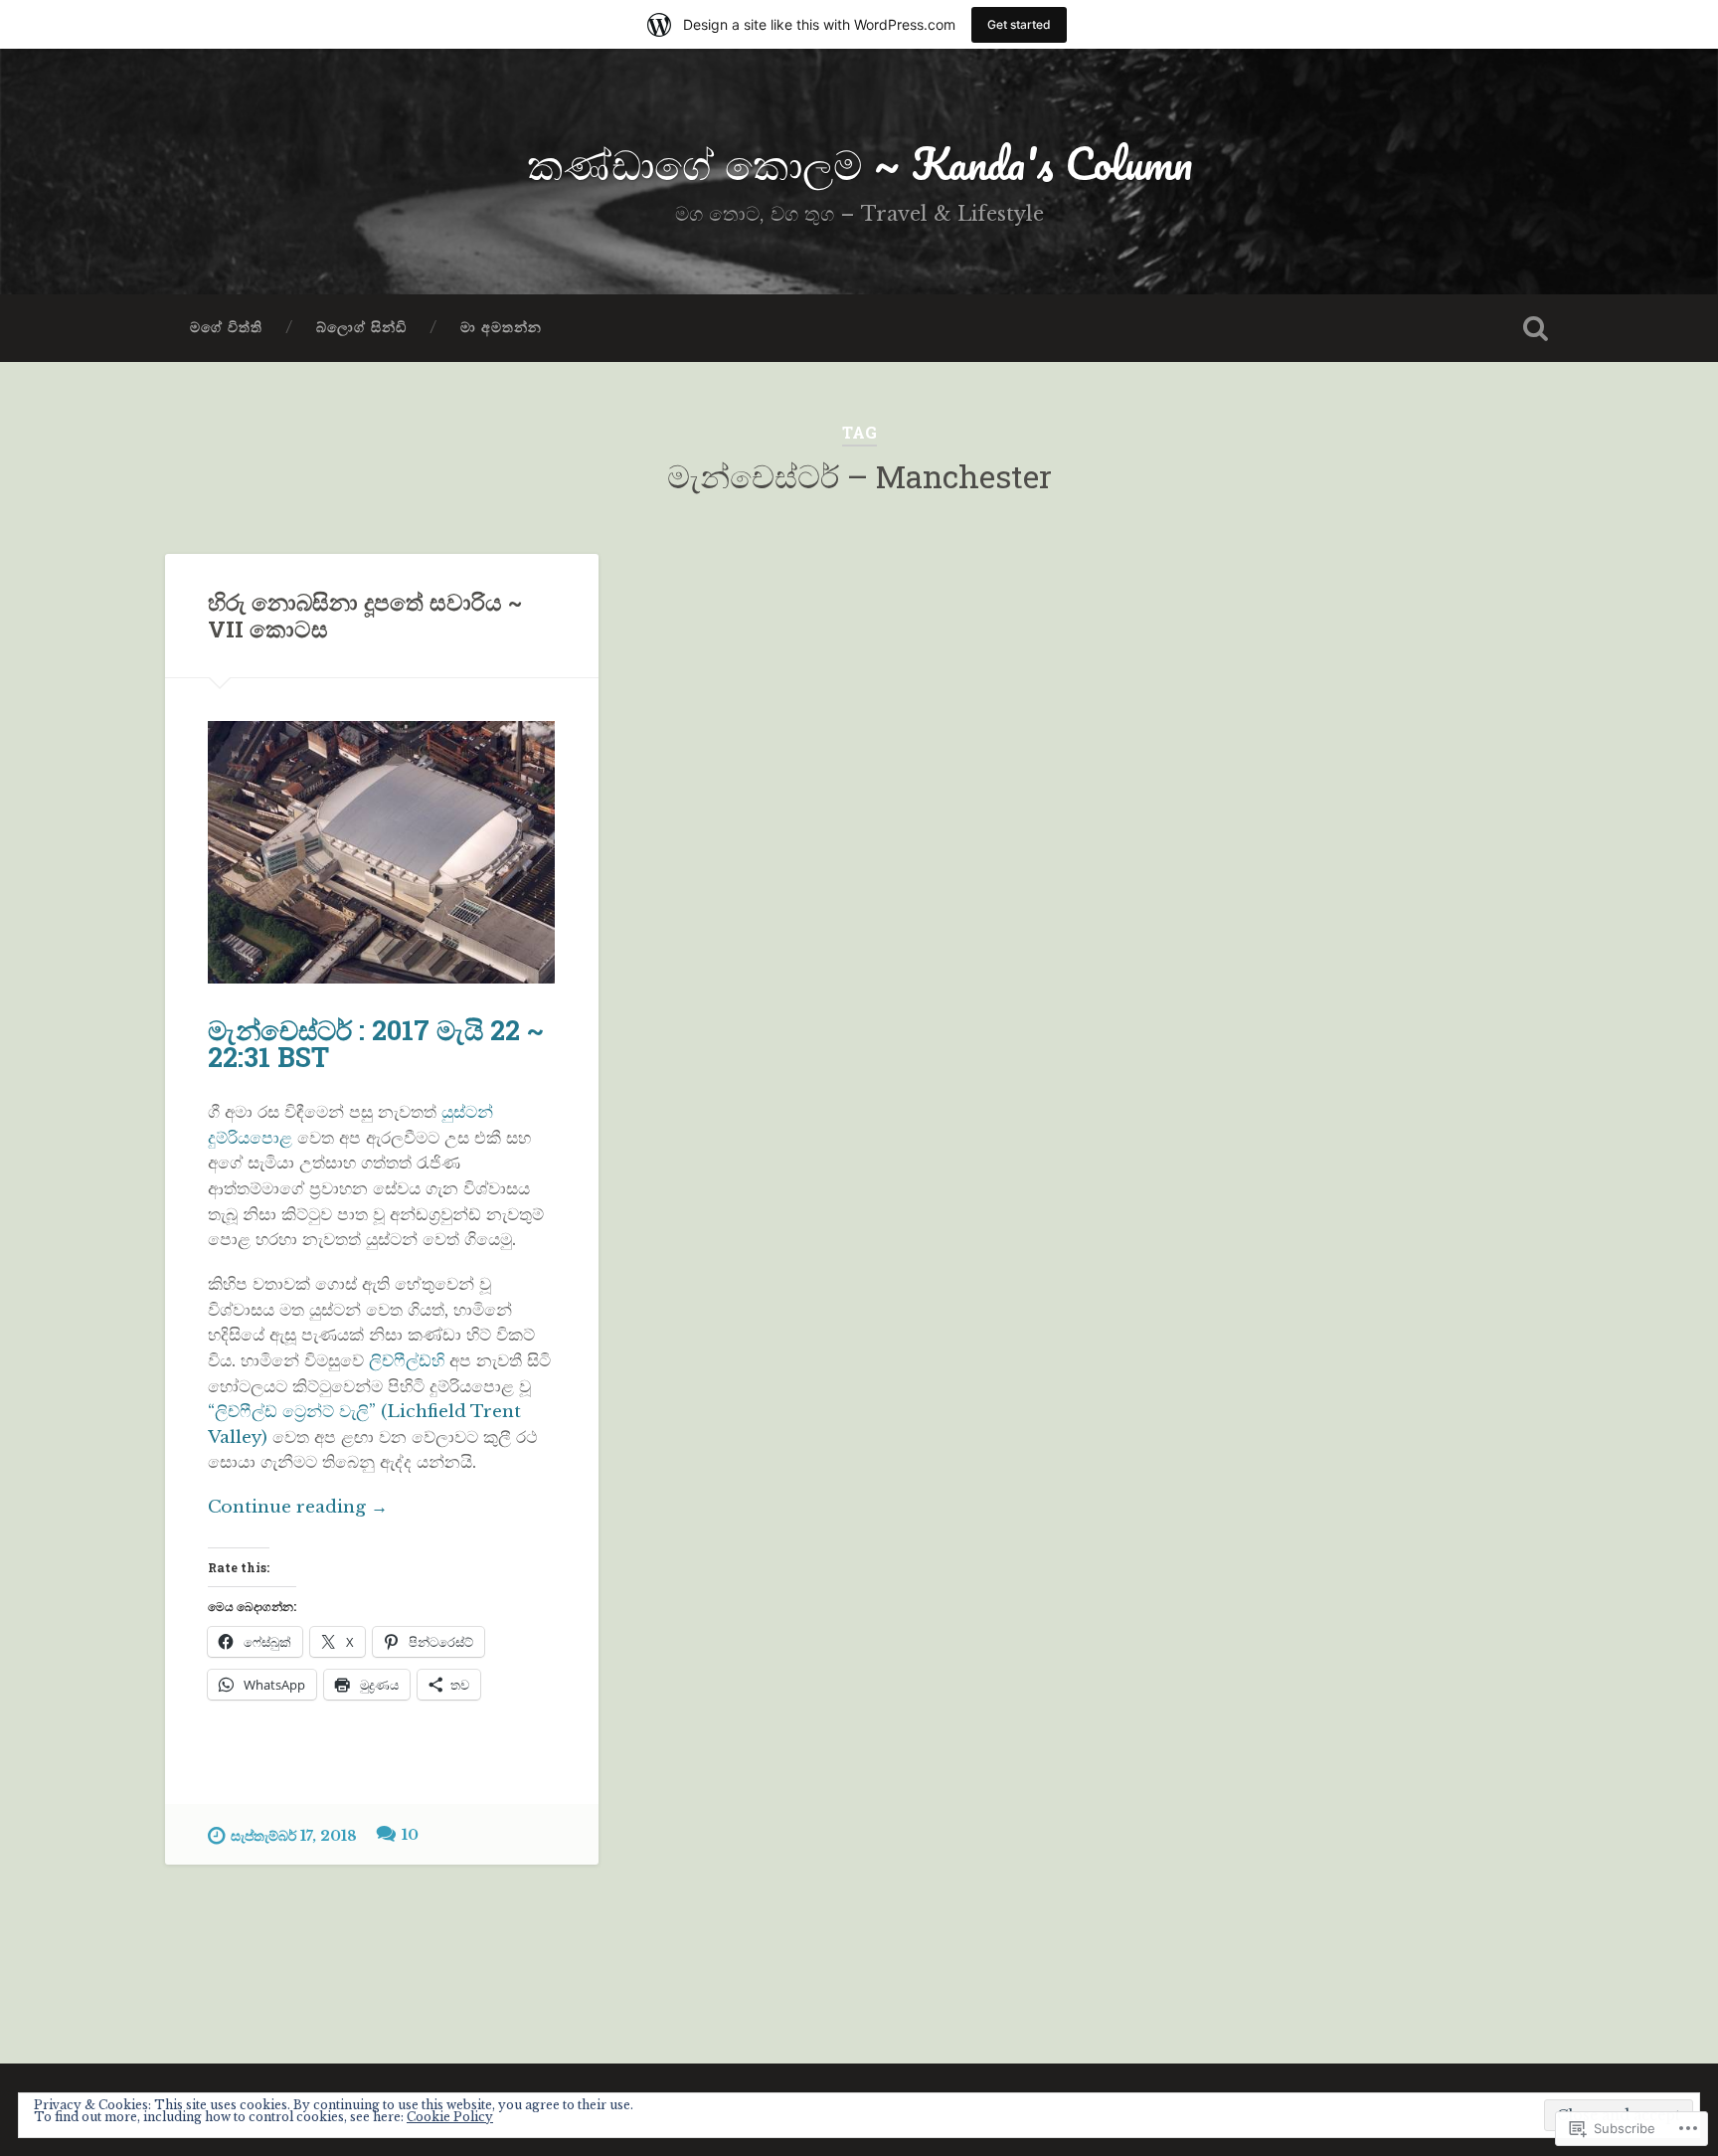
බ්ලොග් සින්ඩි (361, 328)
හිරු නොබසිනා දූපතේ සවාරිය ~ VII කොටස (365, 615)
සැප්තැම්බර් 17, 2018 (294, 1836)
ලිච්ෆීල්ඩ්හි (409, 1360)
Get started (1019, 24)
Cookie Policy (450, 2117)
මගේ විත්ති (226, 328)
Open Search (1535, 328)
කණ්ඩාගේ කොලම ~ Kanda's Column (859, 163)
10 (410, 1835)
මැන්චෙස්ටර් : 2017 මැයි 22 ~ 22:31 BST (376, 1043)
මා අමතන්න (501, 328)
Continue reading (298, 1508)
